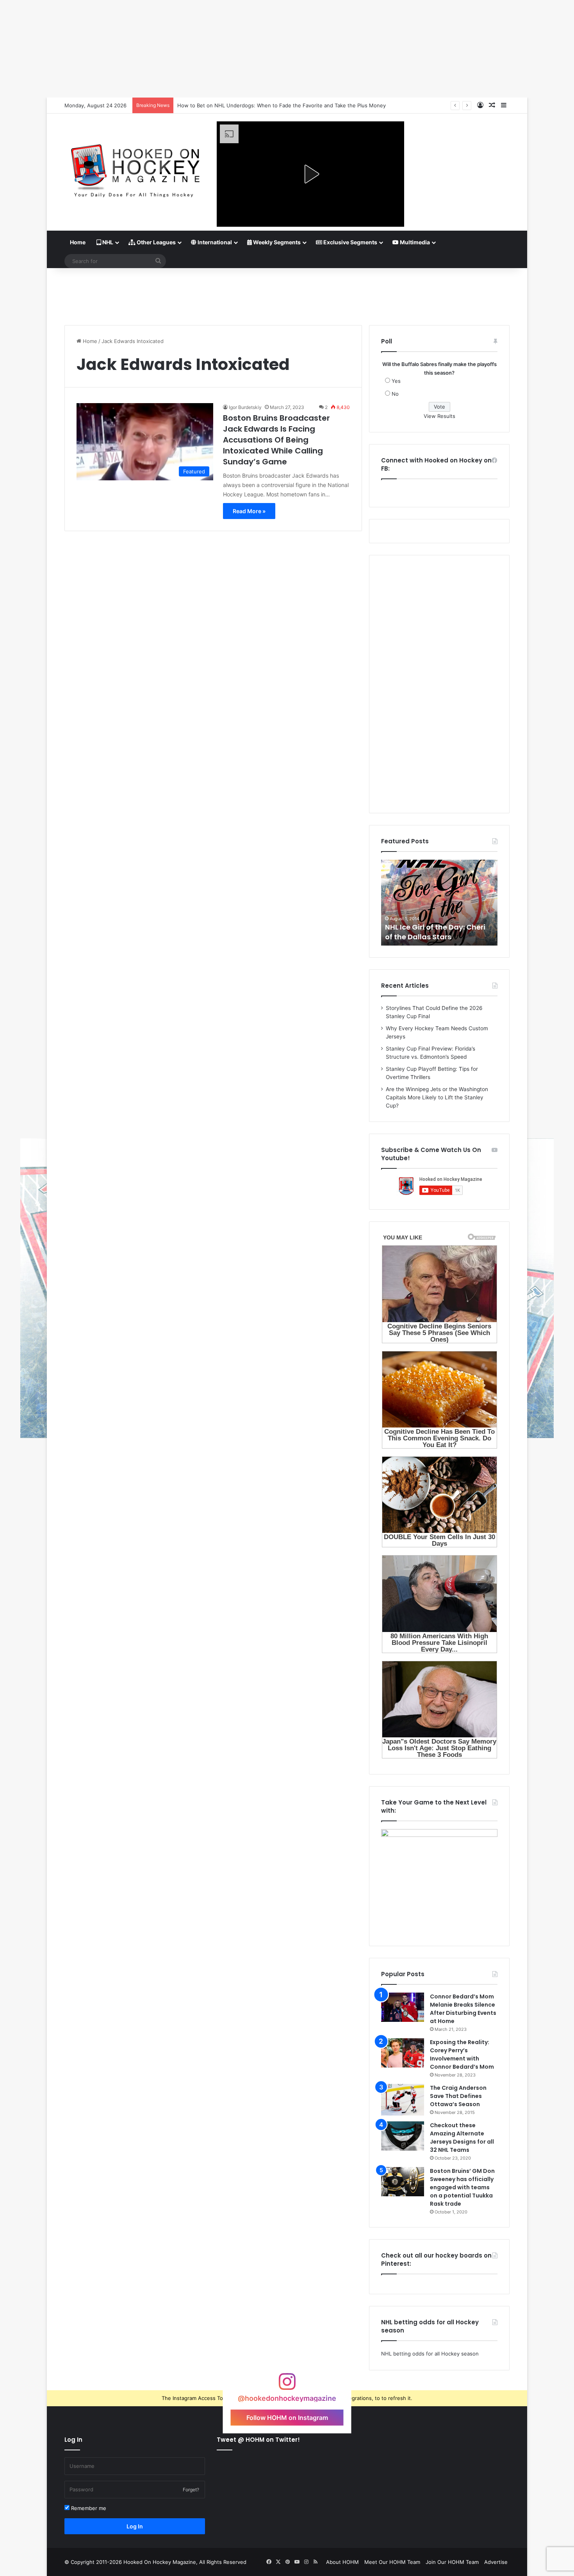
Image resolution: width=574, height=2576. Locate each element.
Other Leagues (156, 242)
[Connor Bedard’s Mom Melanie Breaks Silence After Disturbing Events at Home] (403, 2007)
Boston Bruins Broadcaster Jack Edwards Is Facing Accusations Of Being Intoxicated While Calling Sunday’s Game (276, 440)
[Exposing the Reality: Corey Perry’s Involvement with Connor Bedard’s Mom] (403, 2053)
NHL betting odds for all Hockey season (430, 2354)
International (214, 242)
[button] (310, 174)
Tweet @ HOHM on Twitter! (258, 2440)
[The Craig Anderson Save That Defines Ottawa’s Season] (403, 2100)
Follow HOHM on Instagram (287, 2417)
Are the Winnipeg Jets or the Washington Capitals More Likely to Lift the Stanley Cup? (437, 1097)
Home (78, 242)
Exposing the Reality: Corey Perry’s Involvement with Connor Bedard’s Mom (462, 2054)
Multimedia (414, 242)
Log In (135, 2526)
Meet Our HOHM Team (392, 2562)
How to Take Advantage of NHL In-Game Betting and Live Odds (255, 105)
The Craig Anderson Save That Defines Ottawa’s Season (458, 2096)
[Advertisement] (287, 293)
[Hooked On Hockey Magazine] (135, 168)
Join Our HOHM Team (452, 2562)
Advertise (496, 2562)
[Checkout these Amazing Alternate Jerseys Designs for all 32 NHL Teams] (403, 2136)
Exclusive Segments (350, 242)
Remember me (88, 2508)
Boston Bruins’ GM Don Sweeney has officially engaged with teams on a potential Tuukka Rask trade (462, 2187)
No (395, 394)
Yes (396, 381)
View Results (439, 416)
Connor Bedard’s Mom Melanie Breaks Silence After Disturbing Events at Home (463, 2009)
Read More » (249, 511)
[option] (448, 903)
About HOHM (342, 2562)
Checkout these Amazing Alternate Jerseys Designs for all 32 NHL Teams (462, 2138)
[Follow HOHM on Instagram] (287, 2385)
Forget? (191, 2490)
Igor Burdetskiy (245, 407)
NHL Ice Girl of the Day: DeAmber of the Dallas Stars (444, 932)
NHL (107, 242)
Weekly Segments (276, 242)
